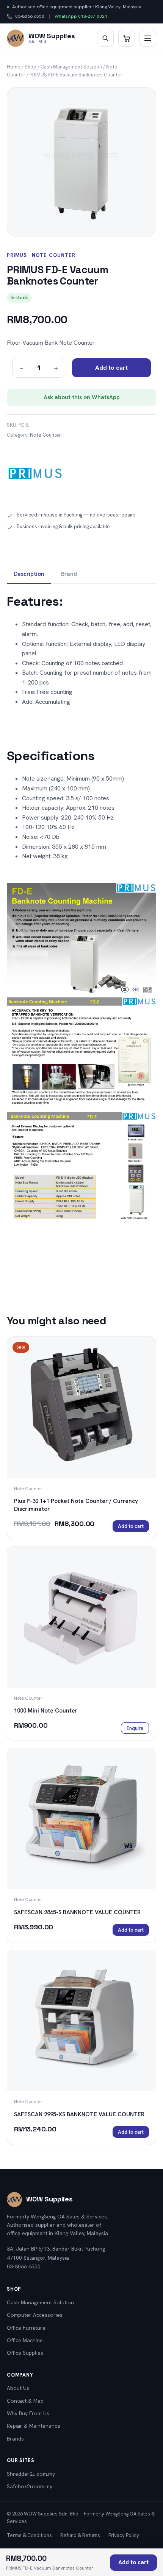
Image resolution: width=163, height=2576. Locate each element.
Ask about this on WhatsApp (82, 397)
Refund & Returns (80, 2535)
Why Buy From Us (28, 2413)
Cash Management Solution (71, 67)
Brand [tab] (69, 574)
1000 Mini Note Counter (46, 1711)
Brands (15, 2439)
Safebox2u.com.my (30, 2486)
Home (14, 67)
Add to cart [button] (131, 1526)
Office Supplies (25, 2353)
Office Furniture (26, 2328)
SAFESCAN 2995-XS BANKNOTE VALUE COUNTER (79, 2114)
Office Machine (25, 2340)
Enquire (135, 1728)
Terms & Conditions (29, 2535)
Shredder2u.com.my (31, 2474)
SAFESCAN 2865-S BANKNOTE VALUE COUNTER (77, 1912)
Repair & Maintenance (34, 2426)
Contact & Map (25, 2401)
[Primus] (35, 475)
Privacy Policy (124, 2535)
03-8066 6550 (26, 17)
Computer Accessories (35, 2315)
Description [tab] (29, 574)
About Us (18, 2388)
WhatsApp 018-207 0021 (81, 16)
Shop (31, 67)
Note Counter (45, 435)
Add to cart (111, 368)
